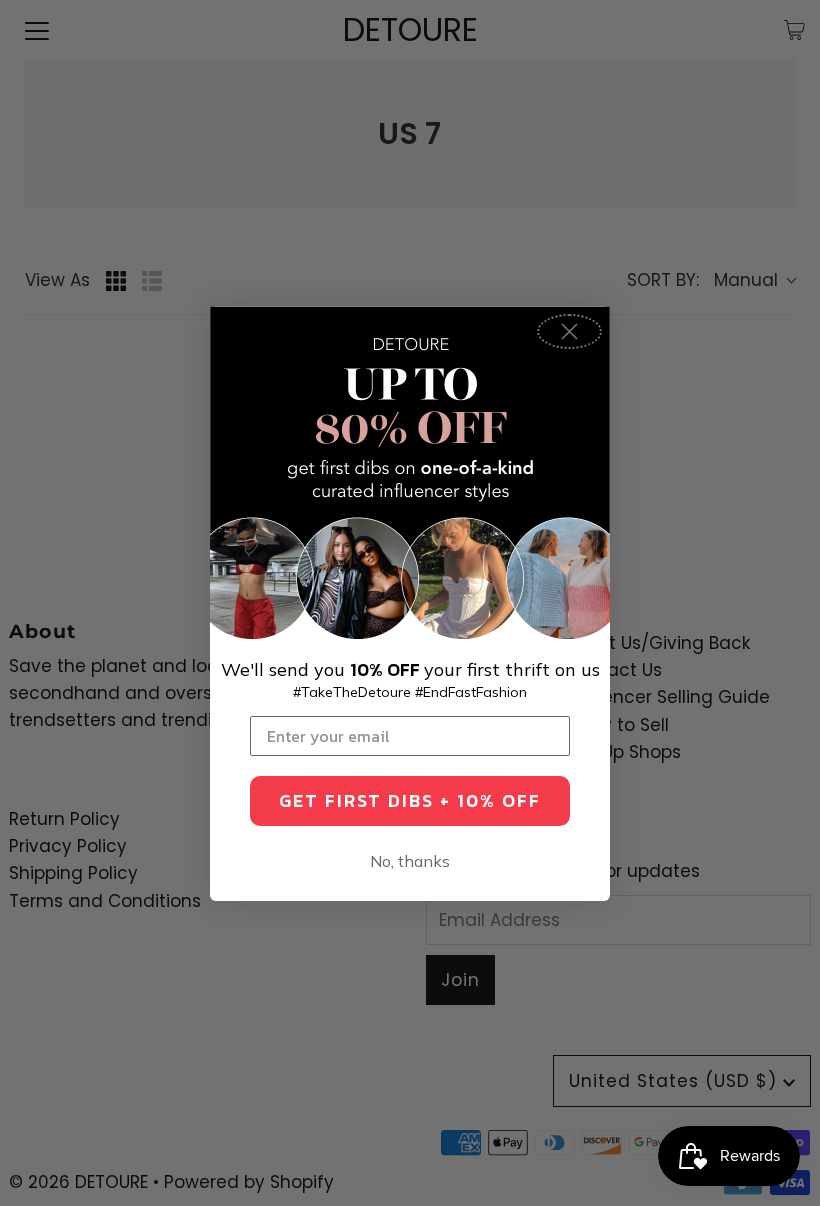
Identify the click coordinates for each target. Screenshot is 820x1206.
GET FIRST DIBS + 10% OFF (410, 800)
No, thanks (410, 861)
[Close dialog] (569, 331)
